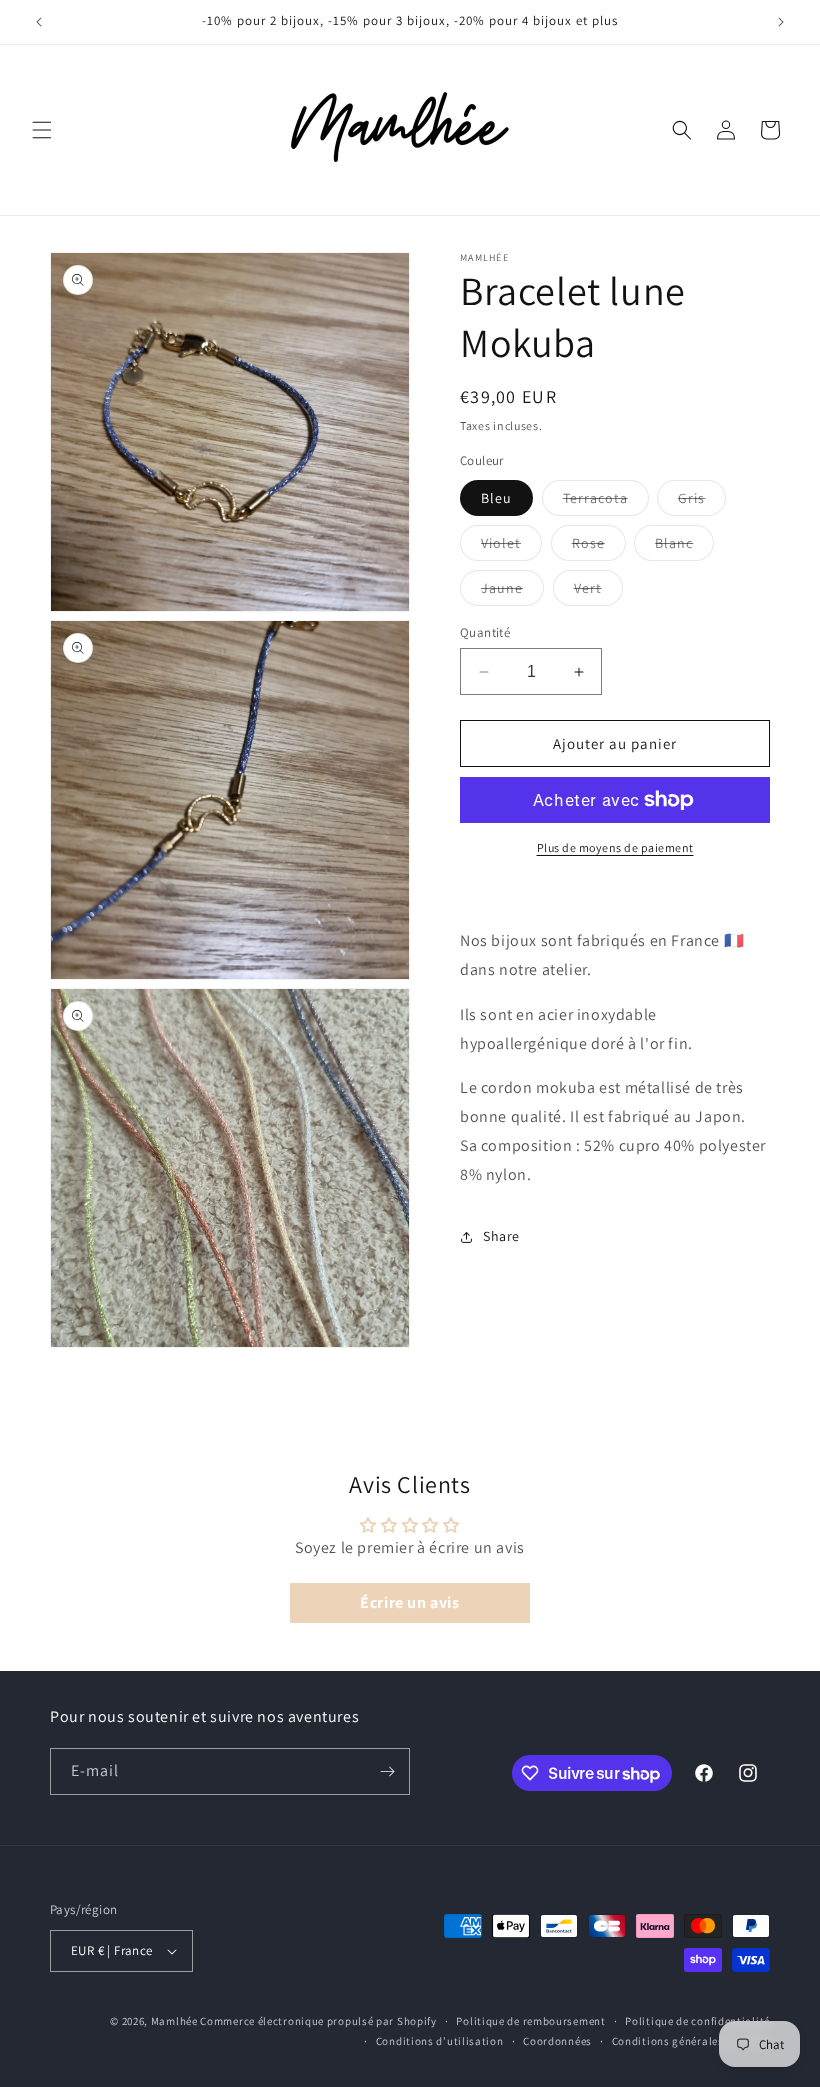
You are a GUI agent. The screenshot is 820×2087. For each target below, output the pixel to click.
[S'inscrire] (387, 1771)
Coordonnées (557, 2041)
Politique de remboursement (530, 2021)
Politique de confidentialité (697, 2021)
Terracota (606, 502)
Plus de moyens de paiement (615, 847)
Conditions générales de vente (691, 2041)
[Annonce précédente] (39, 22)
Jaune (512, 592)
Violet (511, 547)
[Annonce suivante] (781, 22)
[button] (42, 130)
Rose (599, 547)
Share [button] (501, 1236)
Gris (702, 502)
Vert (598, 592)
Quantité (485, 632)
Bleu (496, 498)
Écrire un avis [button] (409, 1602)
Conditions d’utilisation (440, 2041)
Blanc (684, 547)
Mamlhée (174, 2021)
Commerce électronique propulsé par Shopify (318, 2021)
